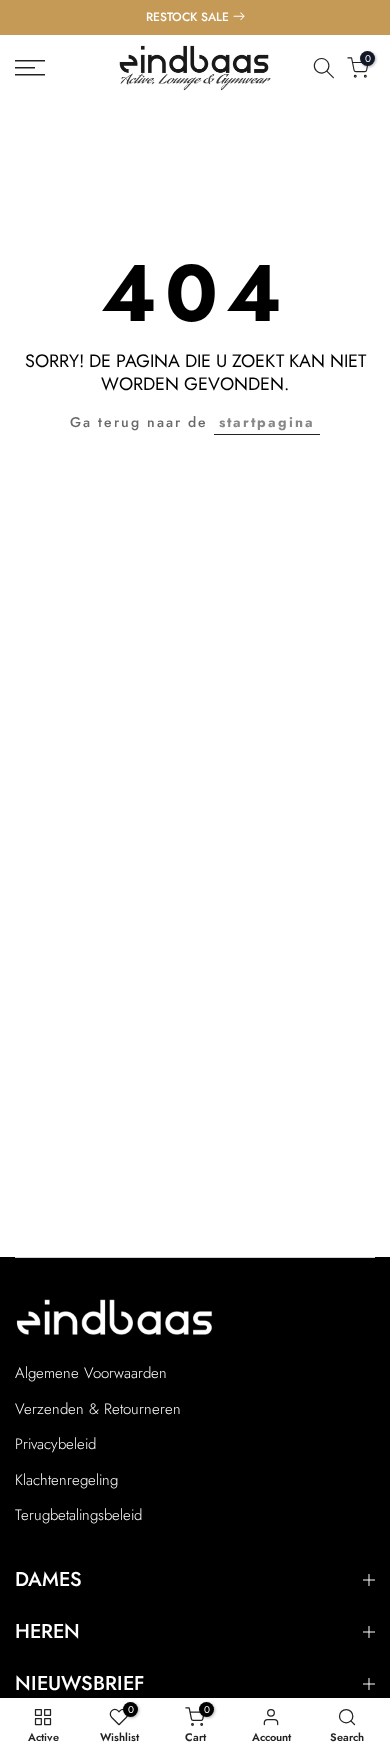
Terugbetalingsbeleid (78, 1515)
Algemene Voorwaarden (91, 1373)
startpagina (267, 422)
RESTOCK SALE (187, 17)
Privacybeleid (55, 1444)
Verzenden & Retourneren (98, 1409)
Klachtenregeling (66, 1480)
